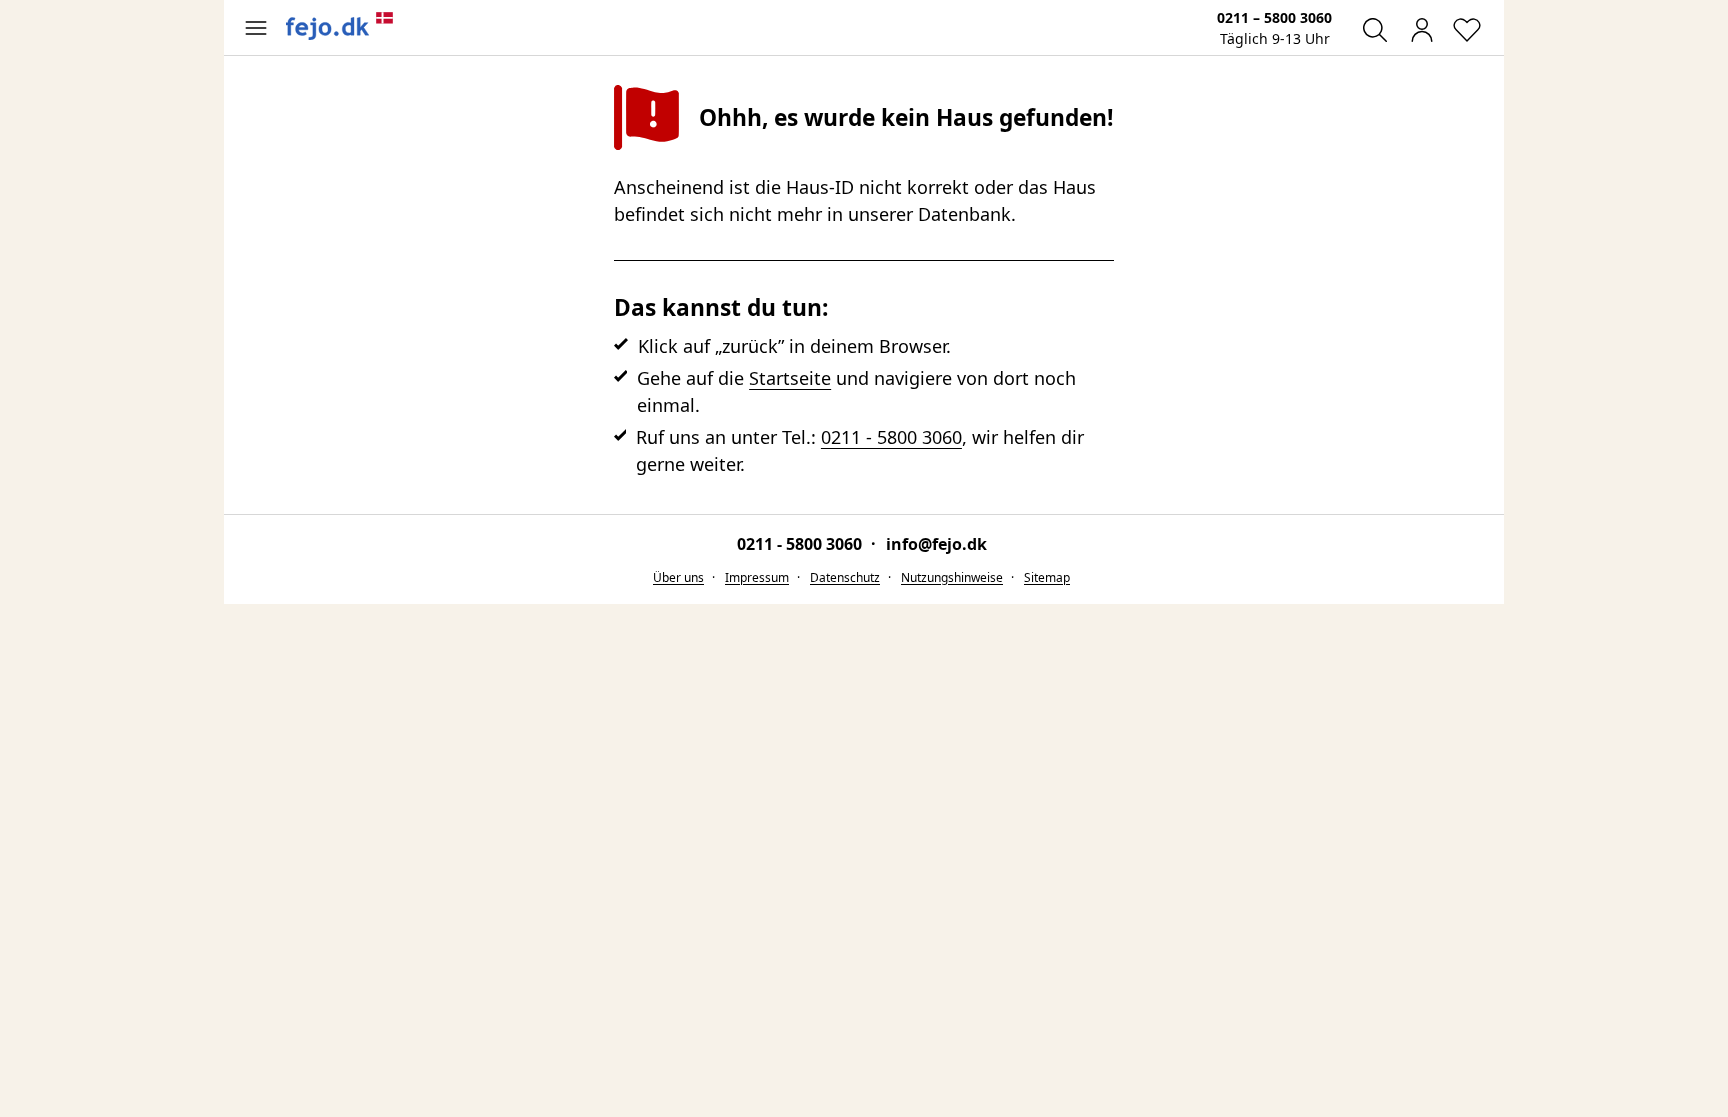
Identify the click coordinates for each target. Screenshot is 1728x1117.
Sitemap (1047, 577)
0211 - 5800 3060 (891, 437)
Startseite (790, 378)
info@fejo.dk (936, 544)
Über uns (678, 577)
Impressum (757, 577)
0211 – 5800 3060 (1274, 17)
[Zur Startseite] (340, 26)
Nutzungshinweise (952, 577)
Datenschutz (845, 577)
